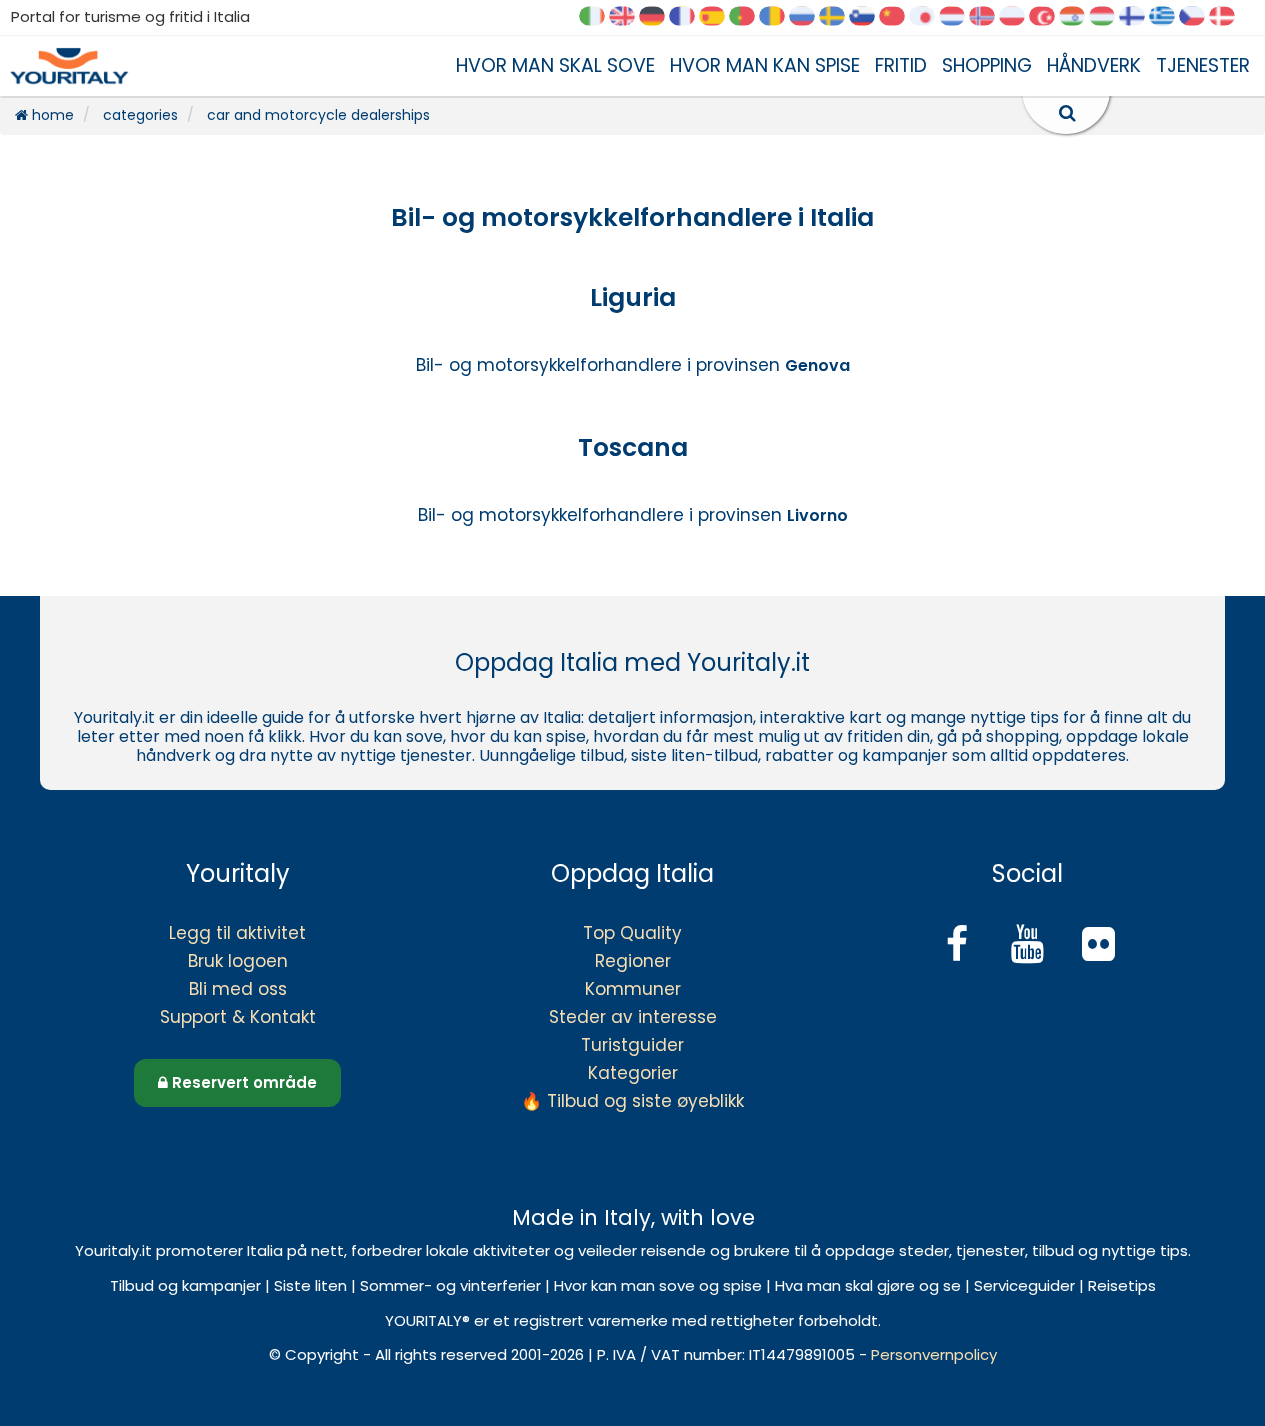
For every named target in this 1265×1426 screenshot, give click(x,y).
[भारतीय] (1079, 17)
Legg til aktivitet (237, 933)
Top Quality (632, 933)
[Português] (749, 17)
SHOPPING (987, 65)
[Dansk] (1229, 17)
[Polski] (1019, 17)
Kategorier (633, 1073)
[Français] (689, 17)
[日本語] (929, 17)
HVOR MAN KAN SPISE (765, 65)
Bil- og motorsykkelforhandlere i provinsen (633, 365)
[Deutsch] (659, 17)
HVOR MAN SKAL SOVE (555, 65)
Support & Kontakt (238, 1017)
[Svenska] (839, 17)
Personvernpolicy (934, 1354)
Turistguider (632, 1045)
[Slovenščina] (869, 17)
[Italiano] (599, 17)
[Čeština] (1199, 17)
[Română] (779, 17)
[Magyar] (1109, 17)
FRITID (901, 65)
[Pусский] (809, 17)
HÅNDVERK (1094, 65)
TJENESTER (1203, 65)
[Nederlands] (959, 17)
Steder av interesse (633, 1017)
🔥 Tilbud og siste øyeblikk (632, 1101)
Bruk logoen (238, 961)
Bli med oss (238, 989)
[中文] (899, 17)
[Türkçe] (1049, 17)
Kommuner (633, 989)
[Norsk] (989, 17)
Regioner (633, 961)
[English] (629, 17)
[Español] (719, 17)
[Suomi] (1139, 17)
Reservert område (242, 1082)
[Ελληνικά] (1169, 17)
